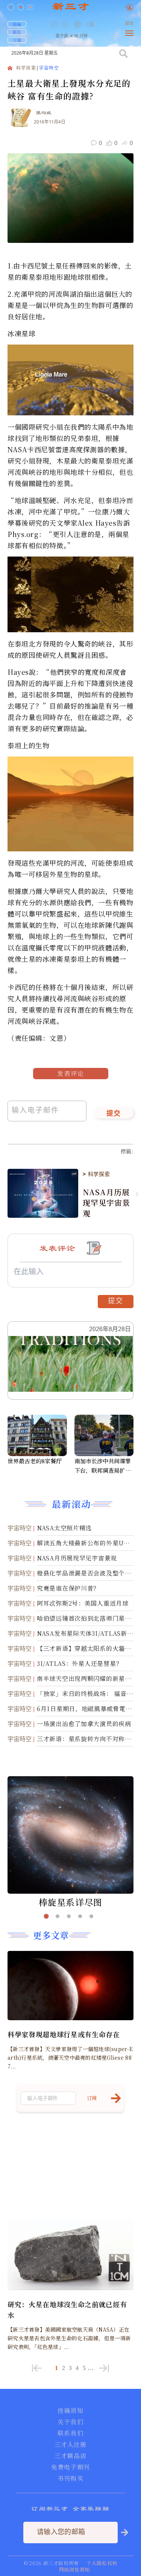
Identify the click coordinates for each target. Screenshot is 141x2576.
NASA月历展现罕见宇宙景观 (106, 1203)
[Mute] (90, 24)
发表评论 (71, 1073)
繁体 (129, 24)
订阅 (17, 40)
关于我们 (70, 2422)
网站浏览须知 (74, 2569)
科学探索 (26, 68)
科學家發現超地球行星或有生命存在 (64, 2034)
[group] (78, 30)
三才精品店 (71, 2456)
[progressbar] (101, 24)
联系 (17, 32)
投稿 (17, 24)
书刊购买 (70, 2478)
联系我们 (70, 2433)
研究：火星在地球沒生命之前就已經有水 (67, 2309)
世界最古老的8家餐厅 (35, 1461)
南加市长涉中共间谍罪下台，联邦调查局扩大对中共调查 (103, 1466)
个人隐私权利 (102, 2563)
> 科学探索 (96, 1174)
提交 (114, 1114)
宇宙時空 (49, 68)
